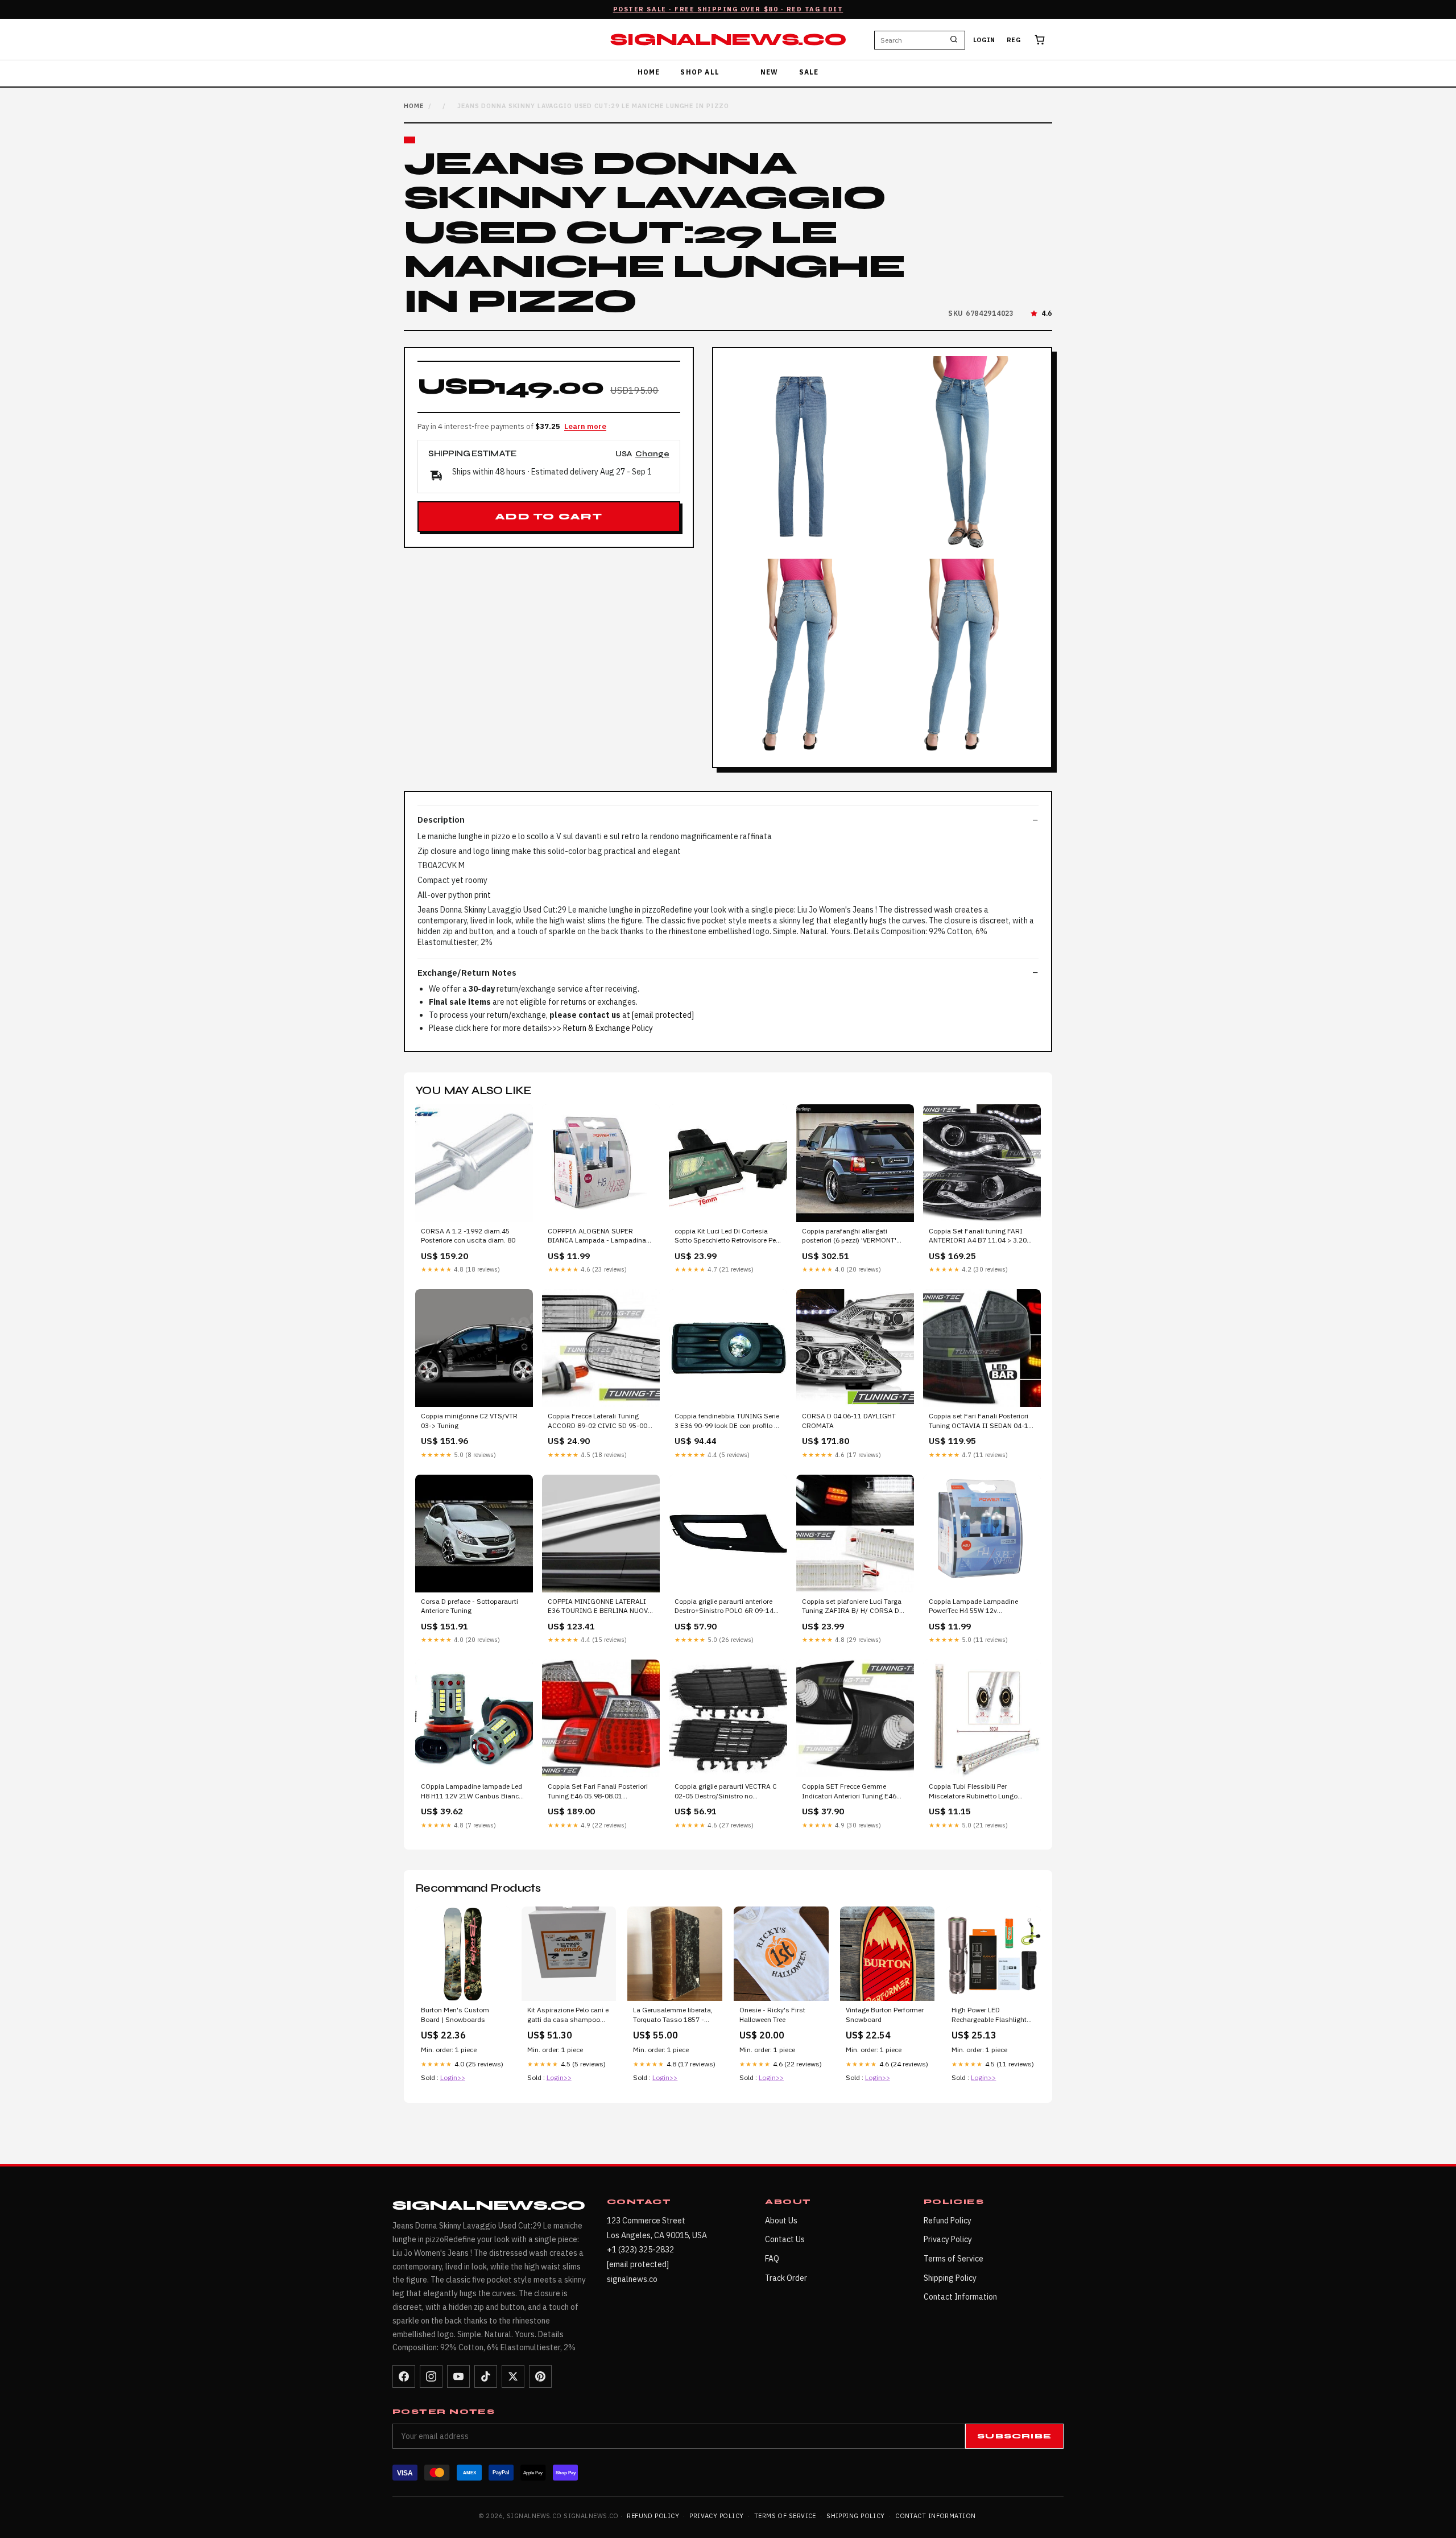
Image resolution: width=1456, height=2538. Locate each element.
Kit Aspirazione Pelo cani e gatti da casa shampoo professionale (568, 2015)
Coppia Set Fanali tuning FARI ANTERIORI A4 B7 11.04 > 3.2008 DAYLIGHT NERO (982, 1236)
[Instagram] (431, 2376)
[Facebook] (404, 2376)
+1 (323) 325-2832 (640, 2250)
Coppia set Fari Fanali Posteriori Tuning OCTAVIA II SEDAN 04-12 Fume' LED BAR (981, 1421)
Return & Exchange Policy (608, 1028)
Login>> (453, 2077)
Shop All (700, 72)
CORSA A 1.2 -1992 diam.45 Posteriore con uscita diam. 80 (468, 1235)
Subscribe (1014, 2436)
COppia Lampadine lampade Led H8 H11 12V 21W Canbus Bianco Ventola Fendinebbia (472, 1792)
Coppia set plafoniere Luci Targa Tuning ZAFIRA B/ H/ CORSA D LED (852, 1607)
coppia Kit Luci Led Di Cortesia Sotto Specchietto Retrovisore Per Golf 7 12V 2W (726, 1236)
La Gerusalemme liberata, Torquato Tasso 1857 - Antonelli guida (673, 2015)
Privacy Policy (948, 2239)
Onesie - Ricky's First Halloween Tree (772, 2014)
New (770, 72)
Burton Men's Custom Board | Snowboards (455, 2014)
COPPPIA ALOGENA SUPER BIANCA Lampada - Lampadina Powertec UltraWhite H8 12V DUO (599, 1236)
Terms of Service (954, 2259)
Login (984, 40)
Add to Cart (549, 517)
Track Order (786, 2278)
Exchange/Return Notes (467, 973)
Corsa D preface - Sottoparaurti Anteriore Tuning (470, 1606)
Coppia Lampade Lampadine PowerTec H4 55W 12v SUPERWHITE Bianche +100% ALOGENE (976, 1607)
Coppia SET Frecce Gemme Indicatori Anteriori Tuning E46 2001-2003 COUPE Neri (849, 1792)
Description (441, 820)
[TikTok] (486, 2376)
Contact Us (785, 2239)
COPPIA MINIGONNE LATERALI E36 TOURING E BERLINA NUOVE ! (600, 1607)
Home (649, 72)
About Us (781, 2221)
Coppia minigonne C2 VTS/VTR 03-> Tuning (469, 1420)
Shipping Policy (950, 2278)
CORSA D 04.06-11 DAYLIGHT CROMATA (849, 1420)
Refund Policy (948, 2221)
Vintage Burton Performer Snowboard (885, 2014)
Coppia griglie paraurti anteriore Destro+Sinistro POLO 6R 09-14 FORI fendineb (724, 1607)
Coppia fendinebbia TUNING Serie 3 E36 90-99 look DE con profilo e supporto (727, 1421)
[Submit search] (954, 40)
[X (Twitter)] (513, 2376)
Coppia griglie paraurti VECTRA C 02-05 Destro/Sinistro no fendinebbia (726, 1792)
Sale (809, 72)
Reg (1014, 40)
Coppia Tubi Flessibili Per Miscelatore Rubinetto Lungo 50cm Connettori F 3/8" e (973, 1792)
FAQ (772, 2259)
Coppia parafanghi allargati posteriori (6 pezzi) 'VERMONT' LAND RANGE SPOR (849, 1236)
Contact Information (960, 2297)
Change (652, 454)
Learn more (585, 426)
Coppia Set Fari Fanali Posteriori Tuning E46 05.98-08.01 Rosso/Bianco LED (598, 1792)
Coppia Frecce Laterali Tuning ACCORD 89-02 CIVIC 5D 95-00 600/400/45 (597, 1421)
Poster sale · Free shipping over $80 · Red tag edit (728, 9)
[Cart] (1040, 40)
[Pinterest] (540, 2376)
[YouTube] (458, 2376)
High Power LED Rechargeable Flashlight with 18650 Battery (989, 2015)
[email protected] (663, 1015)
